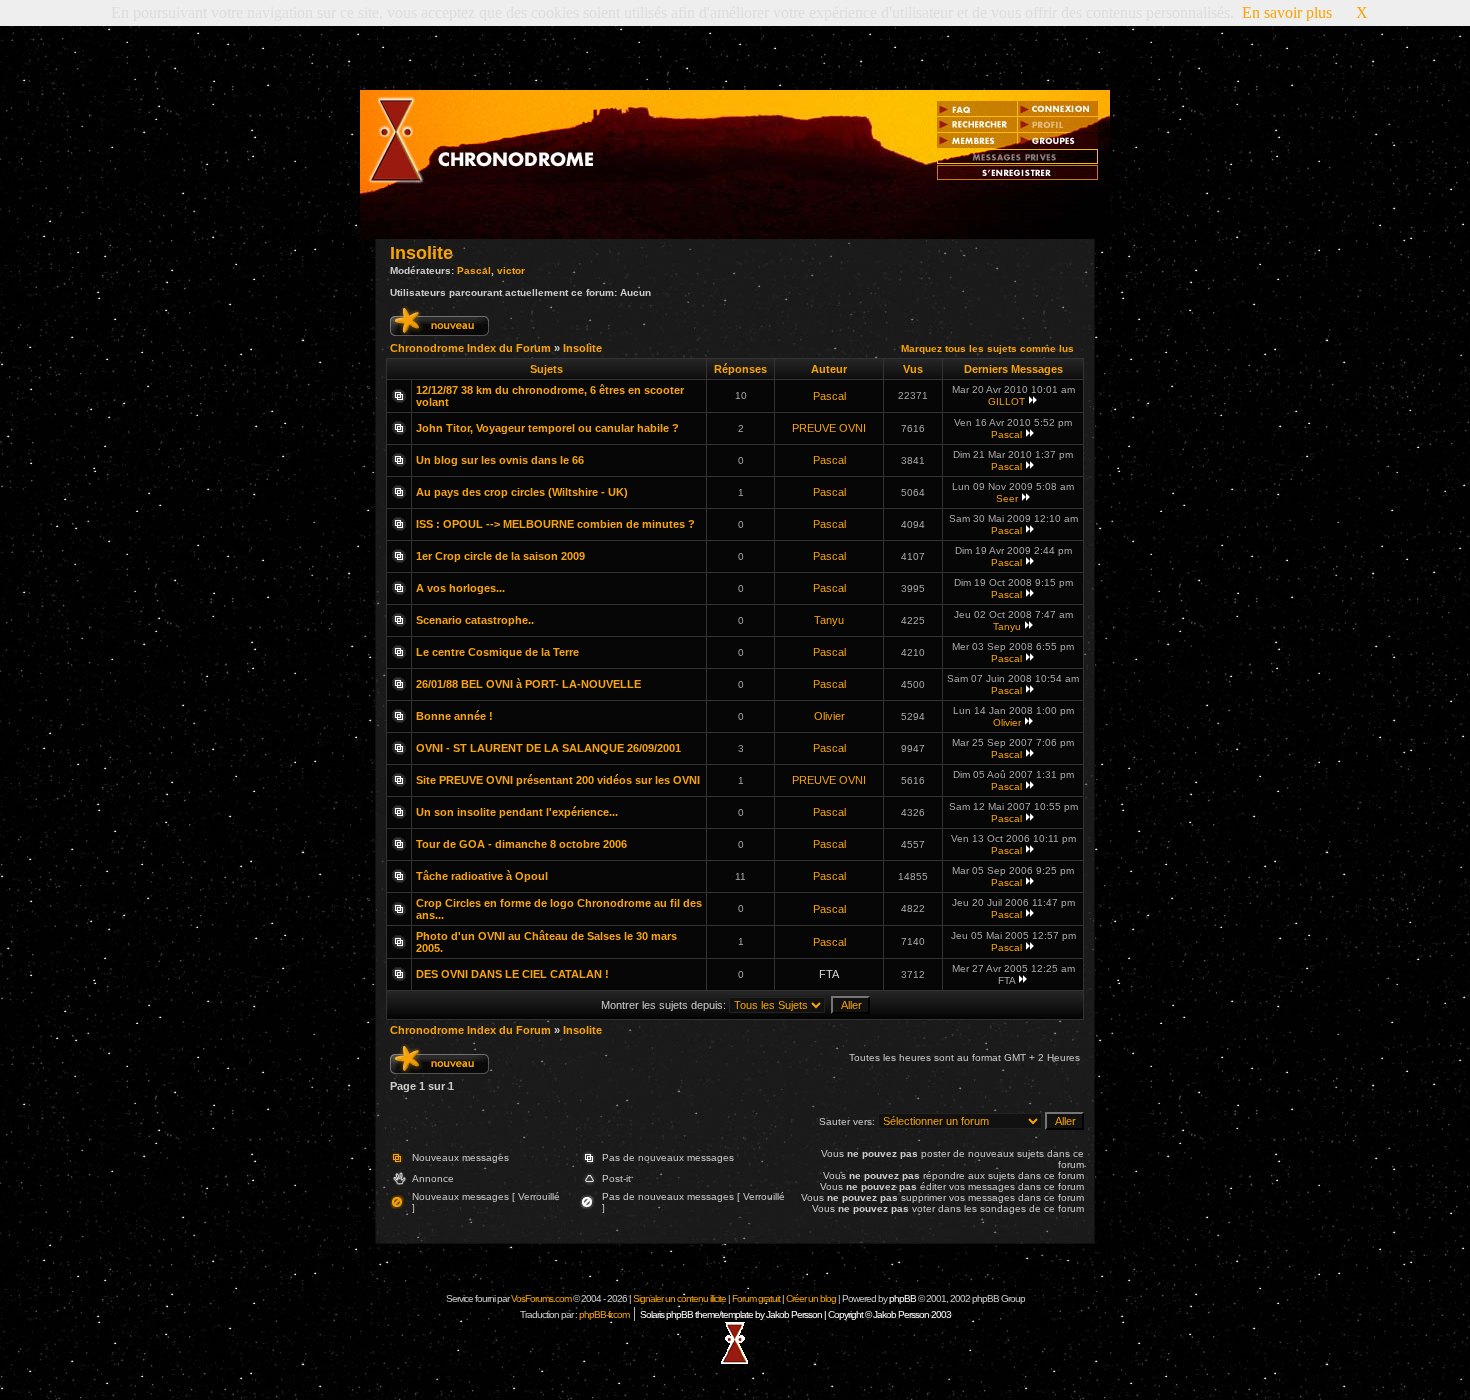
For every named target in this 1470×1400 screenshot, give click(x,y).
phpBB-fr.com (604, 1314)
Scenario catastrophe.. (475, 620)
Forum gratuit (756, 1298)
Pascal (474, 270)
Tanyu (829, 620)
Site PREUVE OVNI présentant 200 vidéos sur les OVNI (558, 780)
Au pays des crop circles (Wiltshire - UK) (522, 492)
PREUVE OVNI (829, 428)
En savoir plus (1287, 12)
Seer (1007, 498)
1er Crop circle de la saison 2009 (500, 556)
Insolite (421, 253)
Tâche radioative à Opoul (482, 876)
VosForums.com (542, 1298)
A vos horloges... (460, 588)
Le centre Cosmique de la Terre (497, 652)
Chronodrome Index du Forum (470, 348)
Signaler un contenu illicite (679, 1298)
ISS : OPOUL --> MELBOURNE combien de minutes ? (555, 524)
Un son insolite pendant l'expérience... (517, 812)
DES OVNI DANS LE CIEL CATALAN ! (512, 974)
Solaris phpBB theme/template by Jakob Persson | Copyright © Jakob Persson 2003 (795, 1314)
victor (511, 270)
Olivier (829, 716)
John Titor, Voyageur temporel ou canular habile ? (547, 428)
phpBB (902, 1298)
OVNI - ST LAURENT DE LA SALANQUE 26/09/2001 (548, 748)
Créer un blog (811, 1298)
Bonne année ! (454, 716)
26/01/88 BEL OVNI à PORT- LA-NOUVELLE (528, 684)
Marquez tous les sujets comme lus (987, 348)
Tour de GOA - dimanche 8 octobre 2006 (521, 844)
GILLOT (1006, 401)
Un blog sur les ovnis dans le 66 (500, 460)
